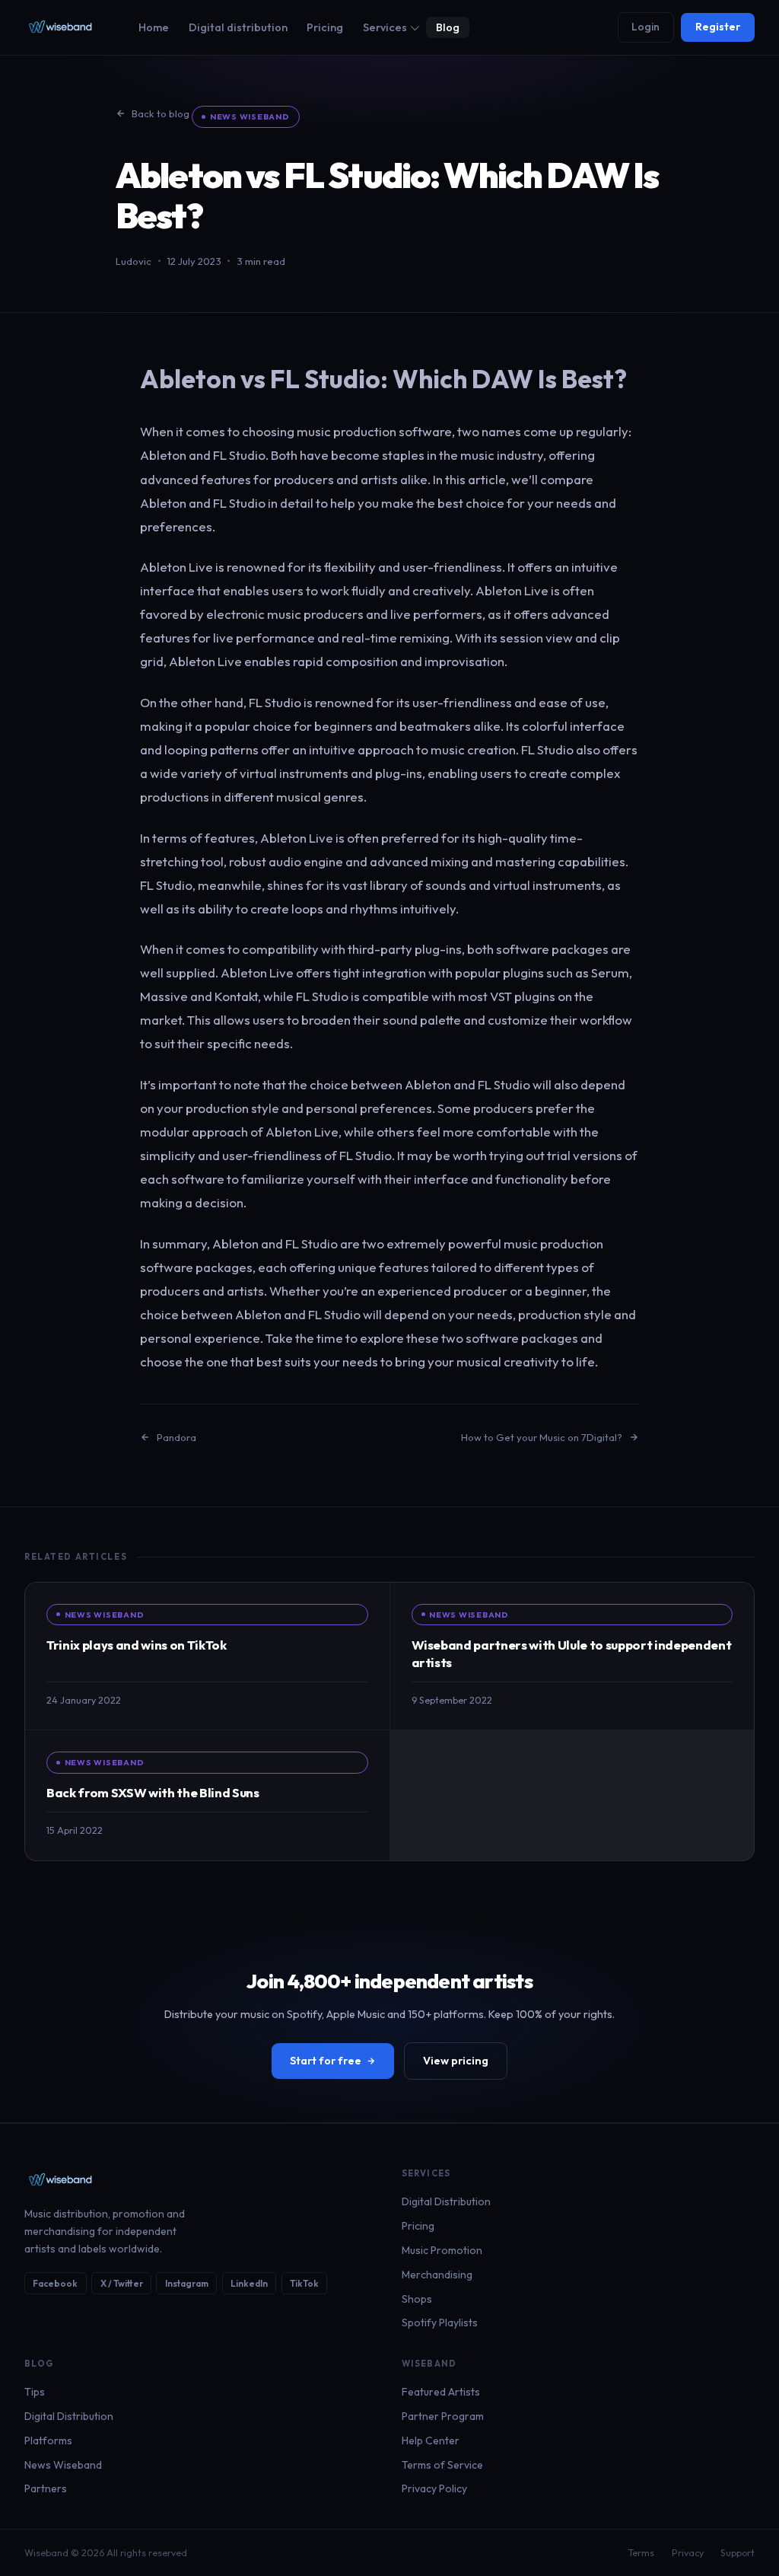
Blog (448, 27)
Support (738, 2553)
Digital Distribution (446, 2201)
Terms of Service (442, 2465)
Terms (641, 2553)
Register (718, 27)
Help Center (431, 2441)
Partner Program (443, 2416)
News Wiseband (250, 116)
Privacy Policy (434, 2488)
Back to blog (161, 113)
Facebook (55, 2283)
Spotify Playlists (440, 2323)
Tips (35, 2392)
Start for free (326, 2061)
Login (645, 27)
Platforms (48, 2441)
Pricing (325, 27)
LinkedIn (249, 2283)
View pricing (456, 2061)
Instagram (187, 2283)
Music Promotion (442, 2250)
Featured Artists (441, 2392)
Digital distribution (238, 27)
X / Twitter (122, 2283)
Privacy (688, 2553)
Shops (417, 2299)
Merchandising (437, 2275)
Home (154, 27)
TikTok (304, 2283)
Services (385, 27)
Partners (46, 2488)
